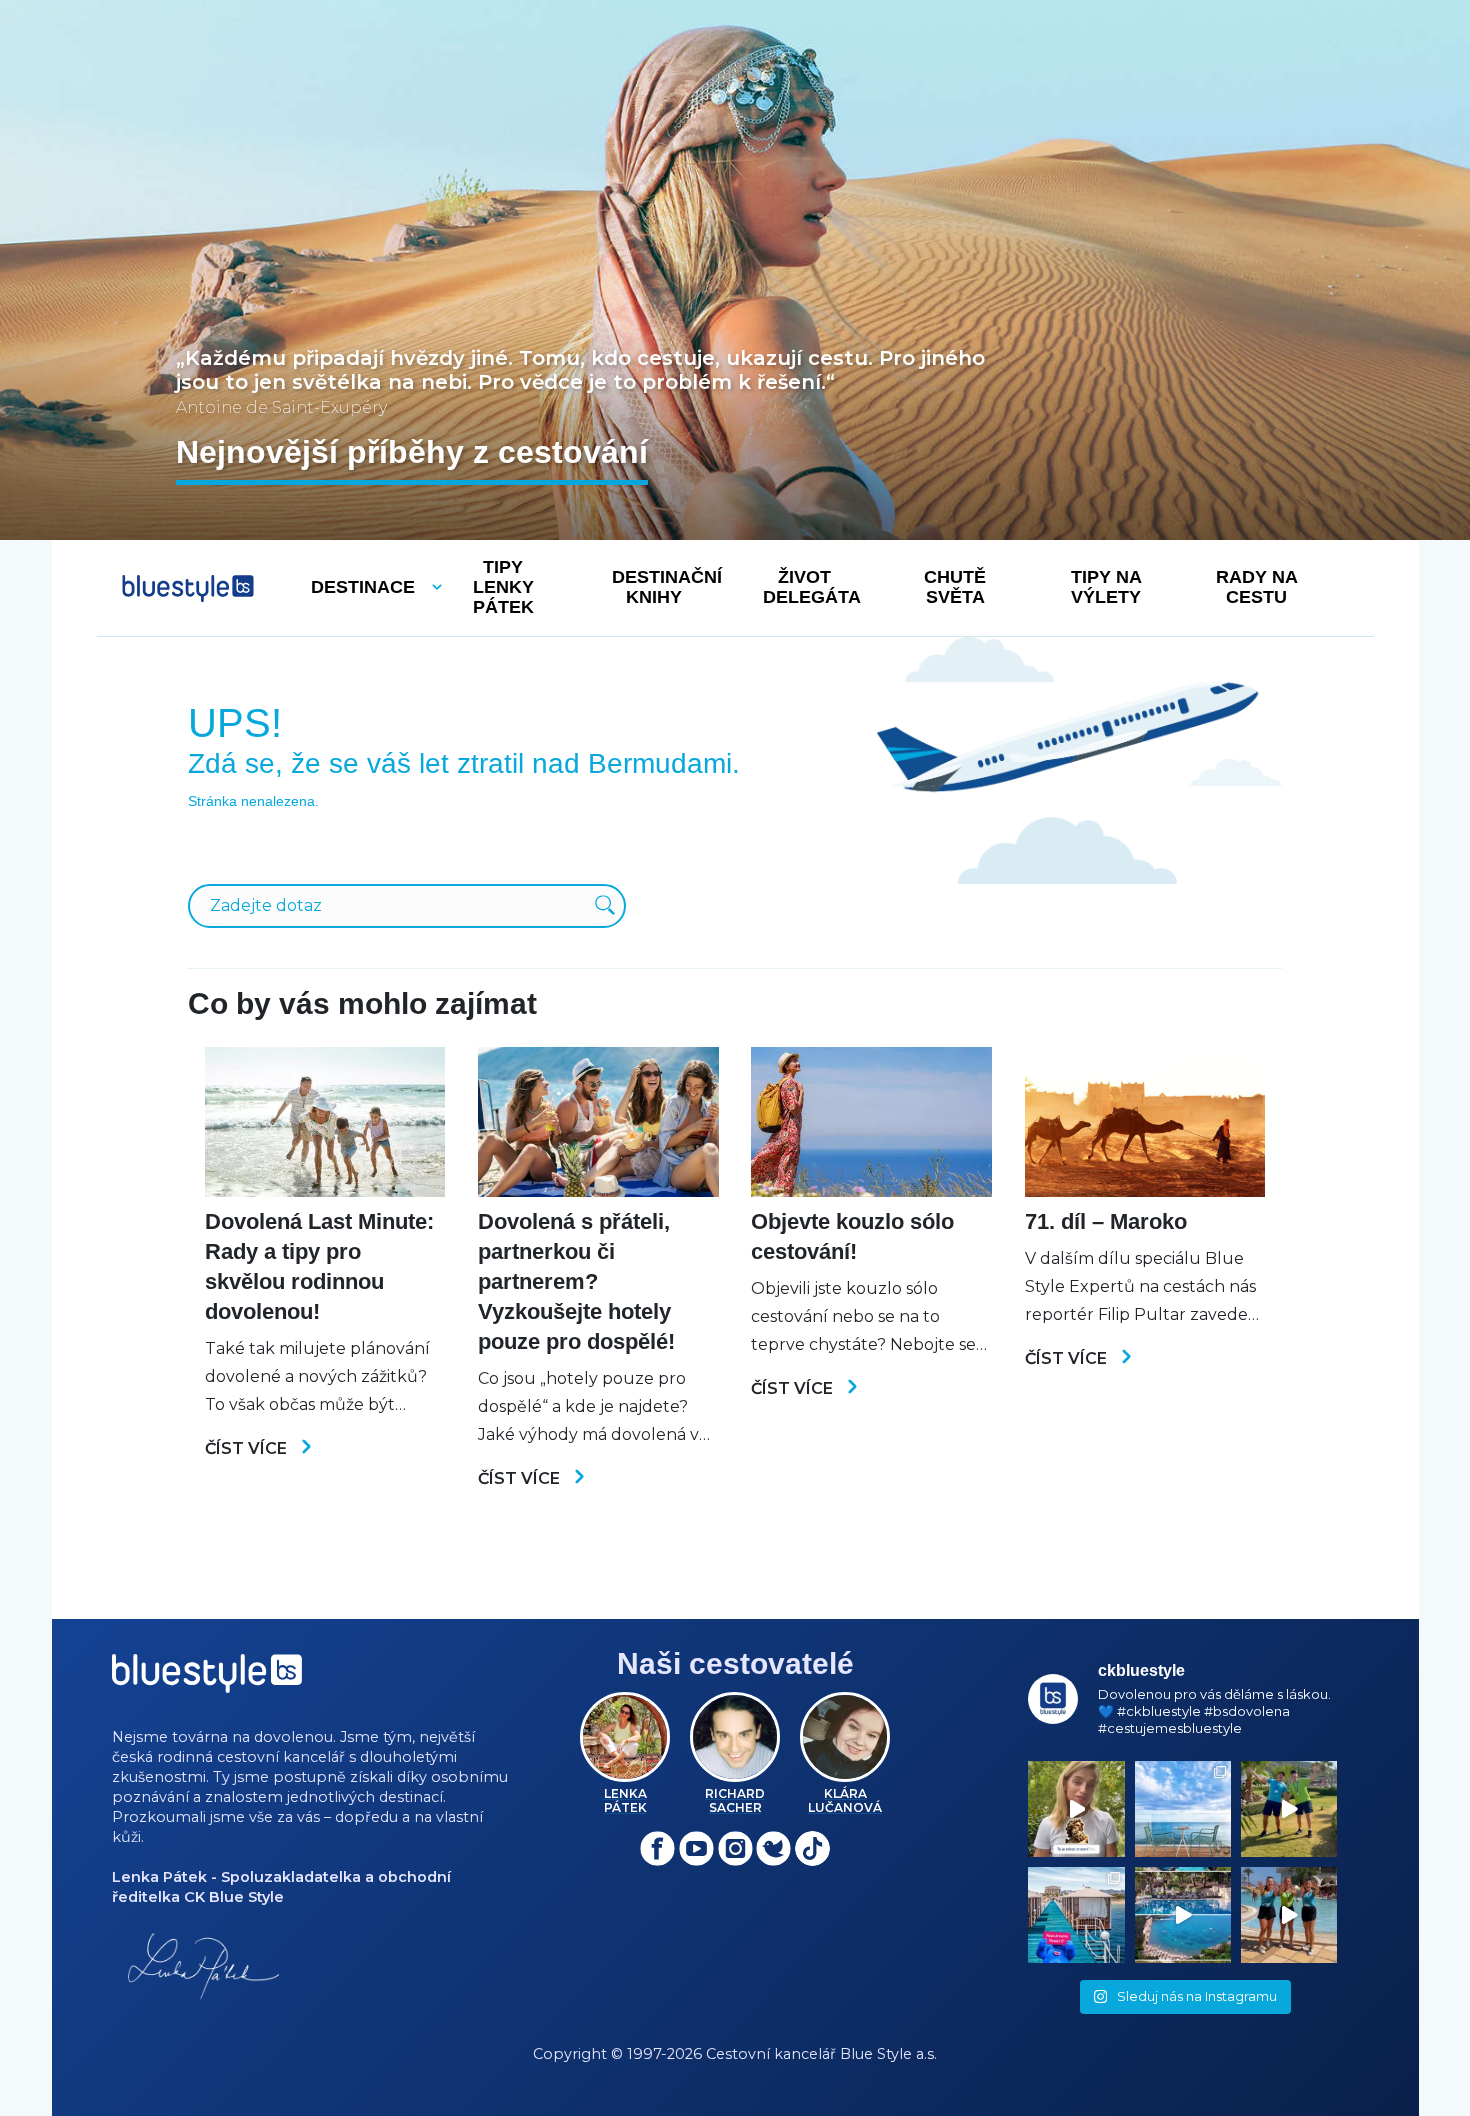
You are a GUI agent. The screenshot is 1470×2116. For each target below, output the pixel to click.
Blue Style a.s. (888, 2054)
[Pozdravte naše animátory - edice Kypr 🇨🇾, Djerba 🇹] (1289, 1915)
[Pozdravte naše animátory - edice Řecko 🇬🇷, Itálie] (1289, 1809)
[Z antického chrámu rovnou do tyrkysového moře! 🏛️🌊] (1076, 1915)
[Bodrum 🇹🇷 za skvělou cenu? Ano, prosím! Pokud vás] (1183, 1915)
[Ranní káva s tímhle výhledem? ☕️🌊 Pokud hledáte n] (1183, 1809)
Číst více (248, 1448)
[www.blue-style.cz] (207, 1680)
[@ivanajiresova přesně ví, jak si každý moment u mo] (1076, 1809)
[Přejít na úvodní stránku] (188, 588)
